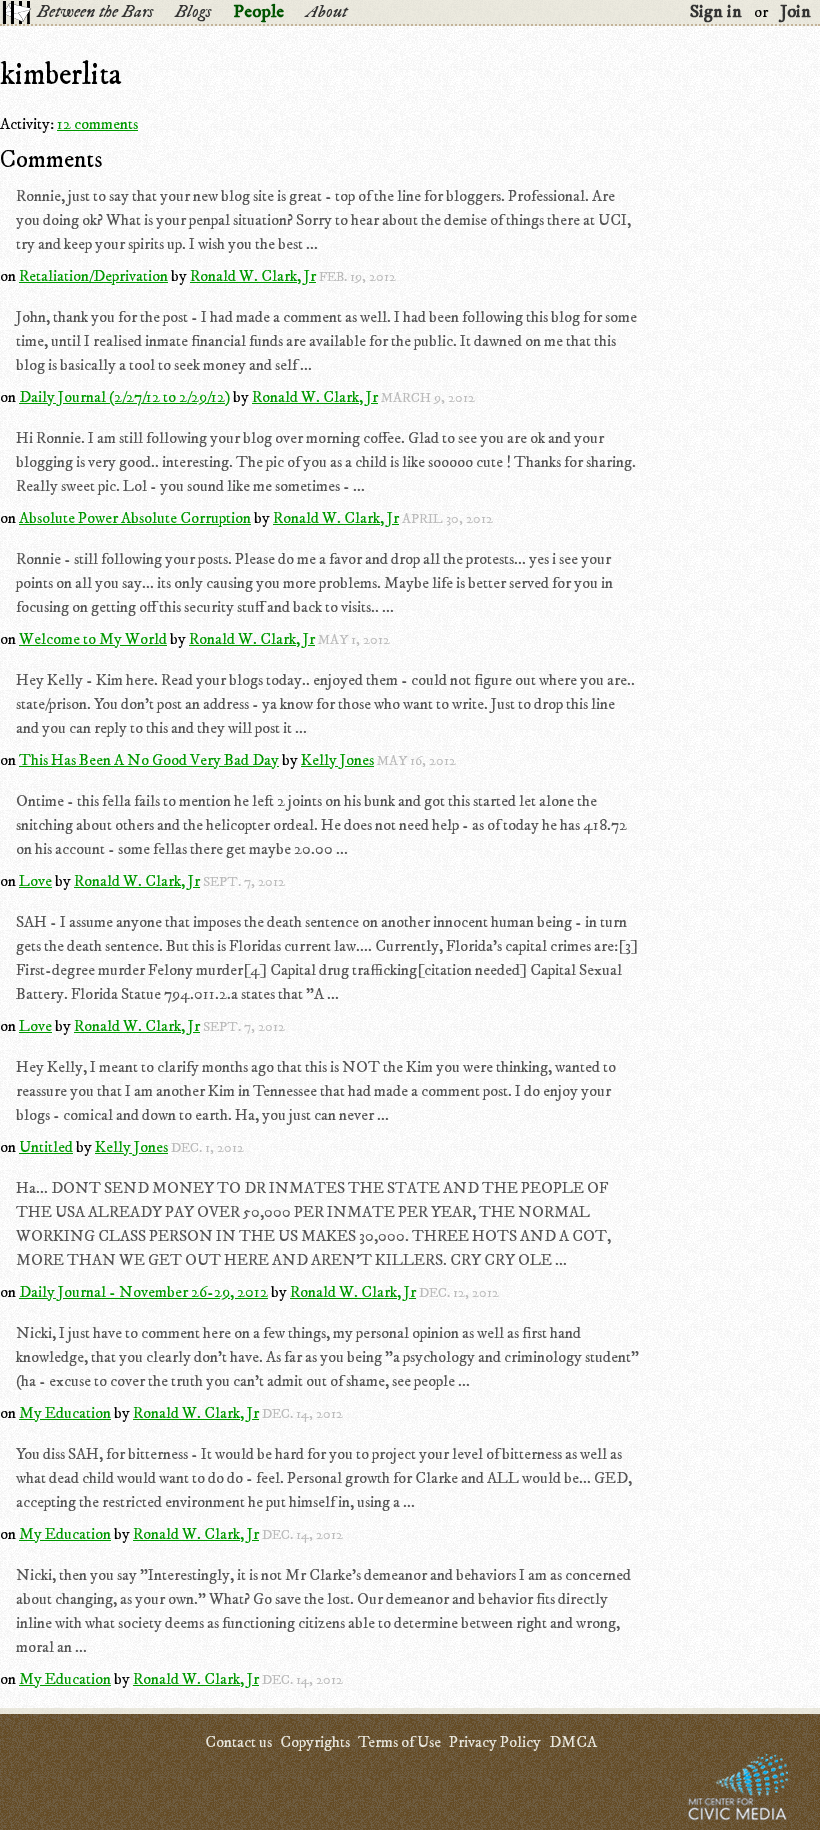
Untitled (46, 1147)
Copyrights (315, 1742)
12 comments (97, 124)
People (258, 12)
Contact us (238, 1742)
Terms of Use (399, 1742)
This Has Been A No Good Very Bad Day (149, 760)
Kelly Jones (337, 760)
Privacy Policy (495, 1742)
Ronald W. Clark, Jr (253, 276)
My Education (65, 1413)
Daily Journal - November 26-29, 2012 (143, 1292)
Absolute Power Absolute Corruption (135, 518)
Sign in (716, 12)
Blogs (193, 12)
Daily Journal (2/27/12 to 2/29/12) (124, 397)
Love (35, 881)
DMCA (573, 1742)
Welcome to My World (93, 639)
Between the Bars (95, 12)
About (326, 12)
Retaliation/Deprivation (93, 276)
